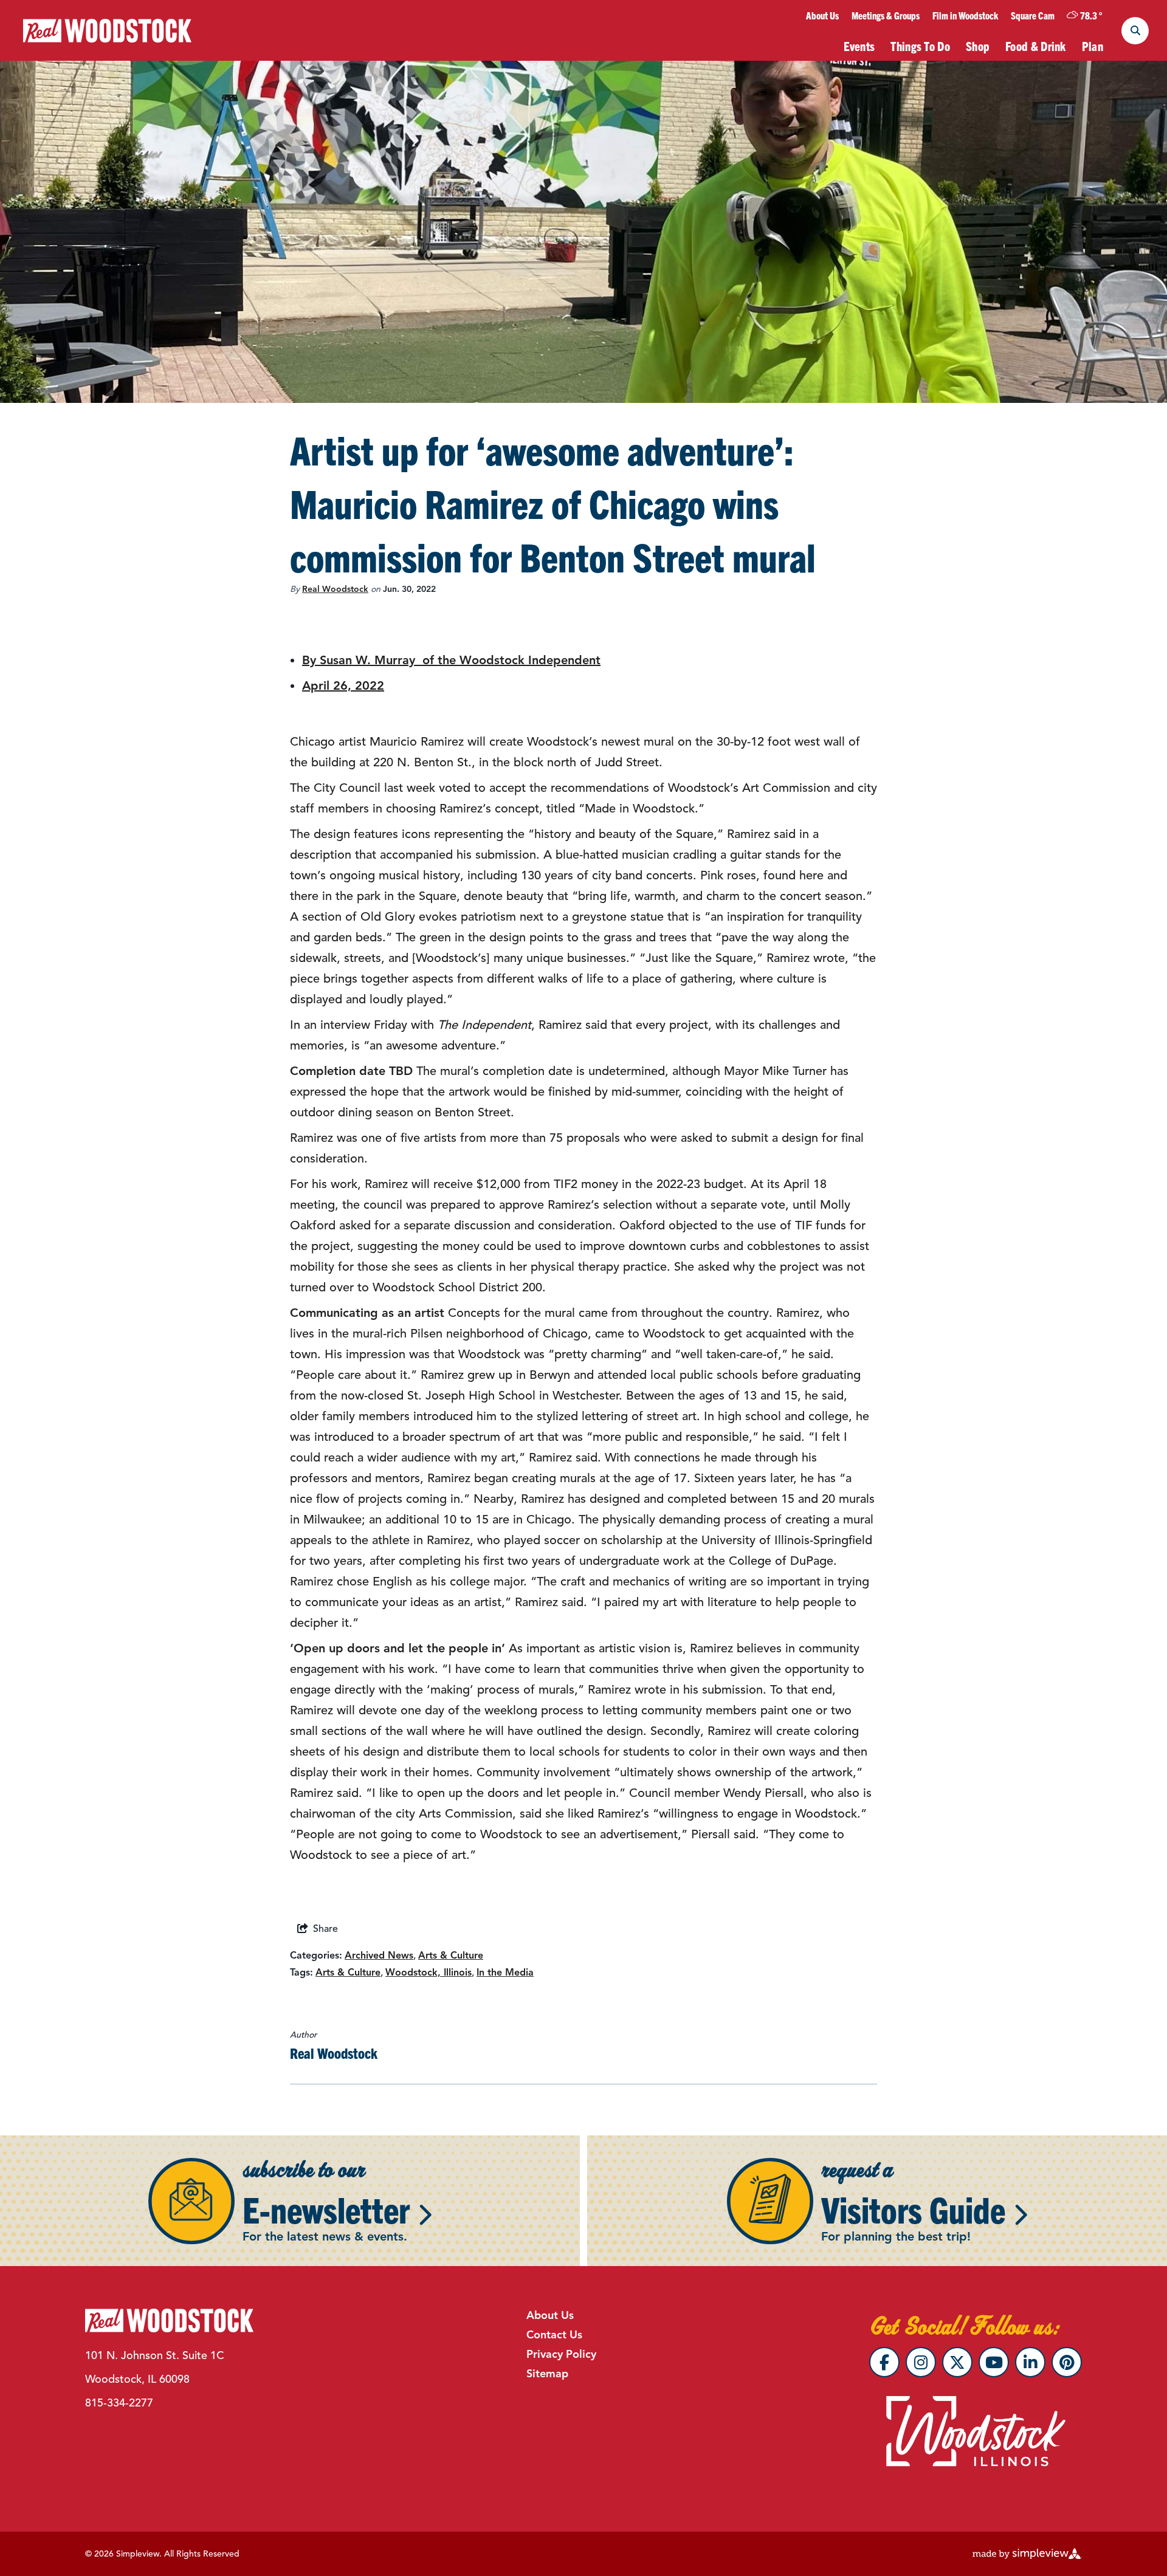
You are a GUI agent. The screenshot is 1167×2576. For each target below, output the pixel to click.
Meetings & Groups (886, 15)
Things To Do (920, 46)
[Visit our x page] (957, 2362)
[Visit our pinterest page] (1067, 2362)
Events (859, 46)
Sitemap (547, 2374)
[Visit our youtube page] (994, 2362)
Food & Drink (1036, 46)
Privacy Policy (561, 2354)
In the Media (505, 1973)
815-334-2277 (119, 2403)
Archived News (379, 1956)
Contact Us (554, 2335)
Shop (978, 46)
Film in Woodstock (965, 15)
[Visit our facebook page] (884, 2362)
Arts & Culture (451, 1956)
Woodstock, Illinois (429, 1973)
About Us (822, 15)
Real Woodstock (335, 589)
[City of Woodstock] (107, 31)
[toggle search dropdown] (1135, 31)
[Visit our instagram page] (921, 2362)
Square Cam (1033, 15)
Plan (1093, 46)
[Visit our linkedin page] (1030, 2362)
